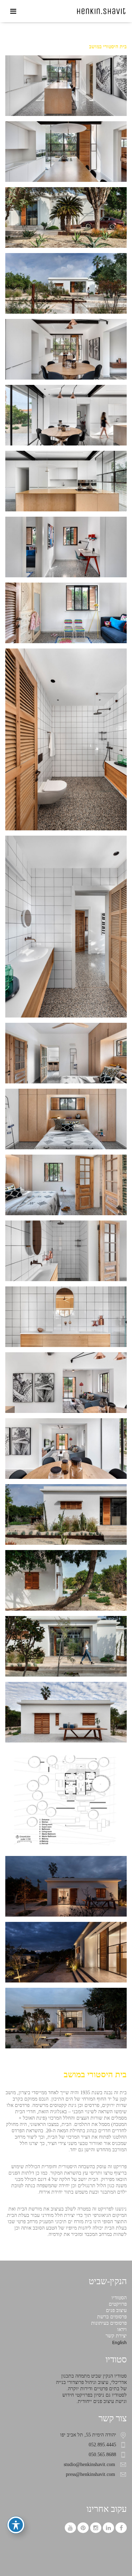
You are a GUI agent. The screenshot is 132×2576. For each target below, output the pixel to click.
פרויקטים (118, 2304)
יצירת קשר (116, 2336)
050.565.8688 (102, 2455)
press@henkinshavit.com (90, 2474)
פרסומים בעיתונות (109, 2323)
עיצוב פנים (116, 2310)
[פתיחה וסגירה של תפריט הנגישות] (16, 2525)
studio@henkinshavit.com (89, 2464)
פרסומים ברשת (112, 2317)
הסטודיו (119, 2298)
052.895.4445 (102, 2445)
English (120, 2342)
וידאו (122, 2329)
